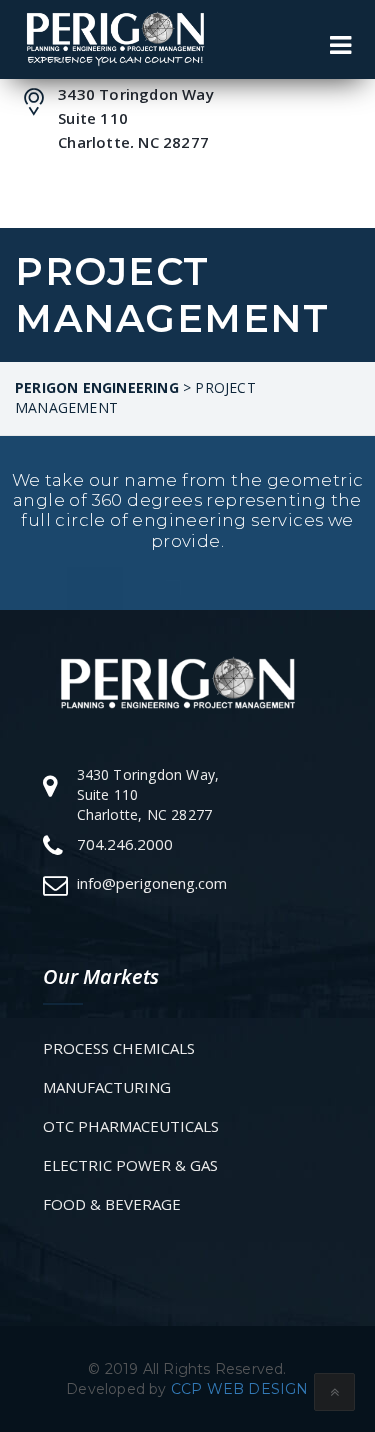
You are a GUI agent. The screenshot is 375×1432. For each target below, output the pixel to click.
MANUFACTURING (107, 1087)
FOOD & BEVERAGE (112, 1204)
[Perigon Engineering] (114, 39)
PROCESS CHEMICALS (119, 1048)
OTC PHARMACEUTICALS (131, 1126)
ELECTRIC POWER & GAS (130, 1165)
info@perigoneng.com (152, 883)
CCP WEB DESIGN (240, 1389)
